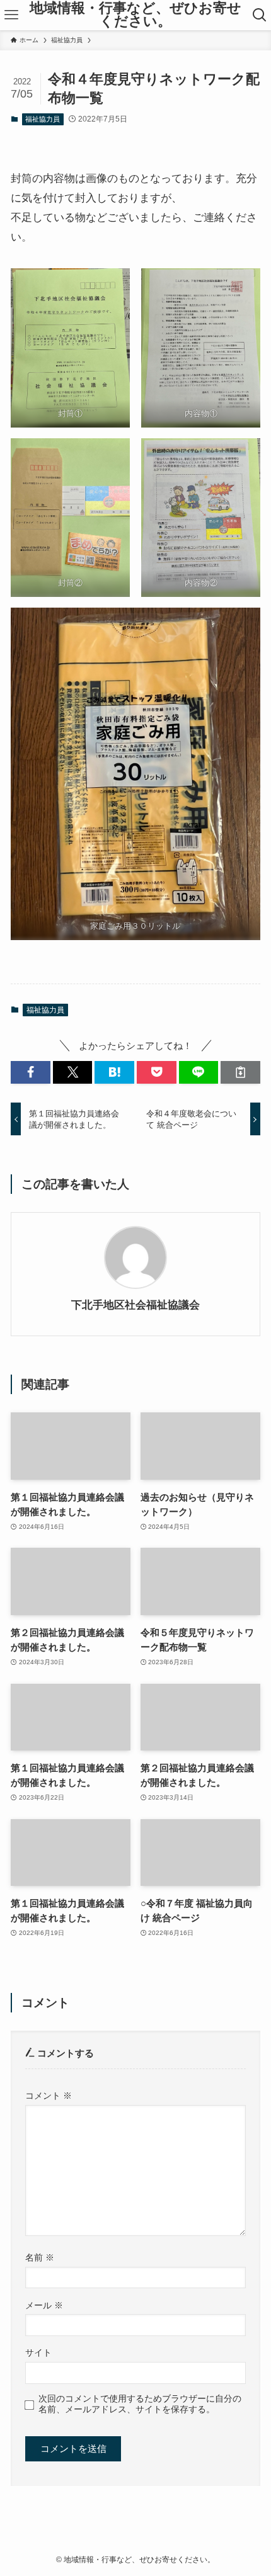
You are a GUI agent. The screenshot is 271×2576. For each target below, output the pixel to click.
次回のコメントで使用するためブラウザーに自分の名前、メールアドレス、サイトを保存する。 (140, 2404)
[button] (31, 1072)
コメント (49, 2096)
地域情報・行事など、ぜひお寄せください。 (135, 15)
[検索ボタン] (260, 15)
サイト (38, 2352)
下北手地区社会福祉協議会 (135, 1305)
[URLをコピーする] (240, 1072)
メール (44, 2305)
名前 (40, 2257)
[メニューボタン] (11, 15)
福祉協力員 (43, 119)
